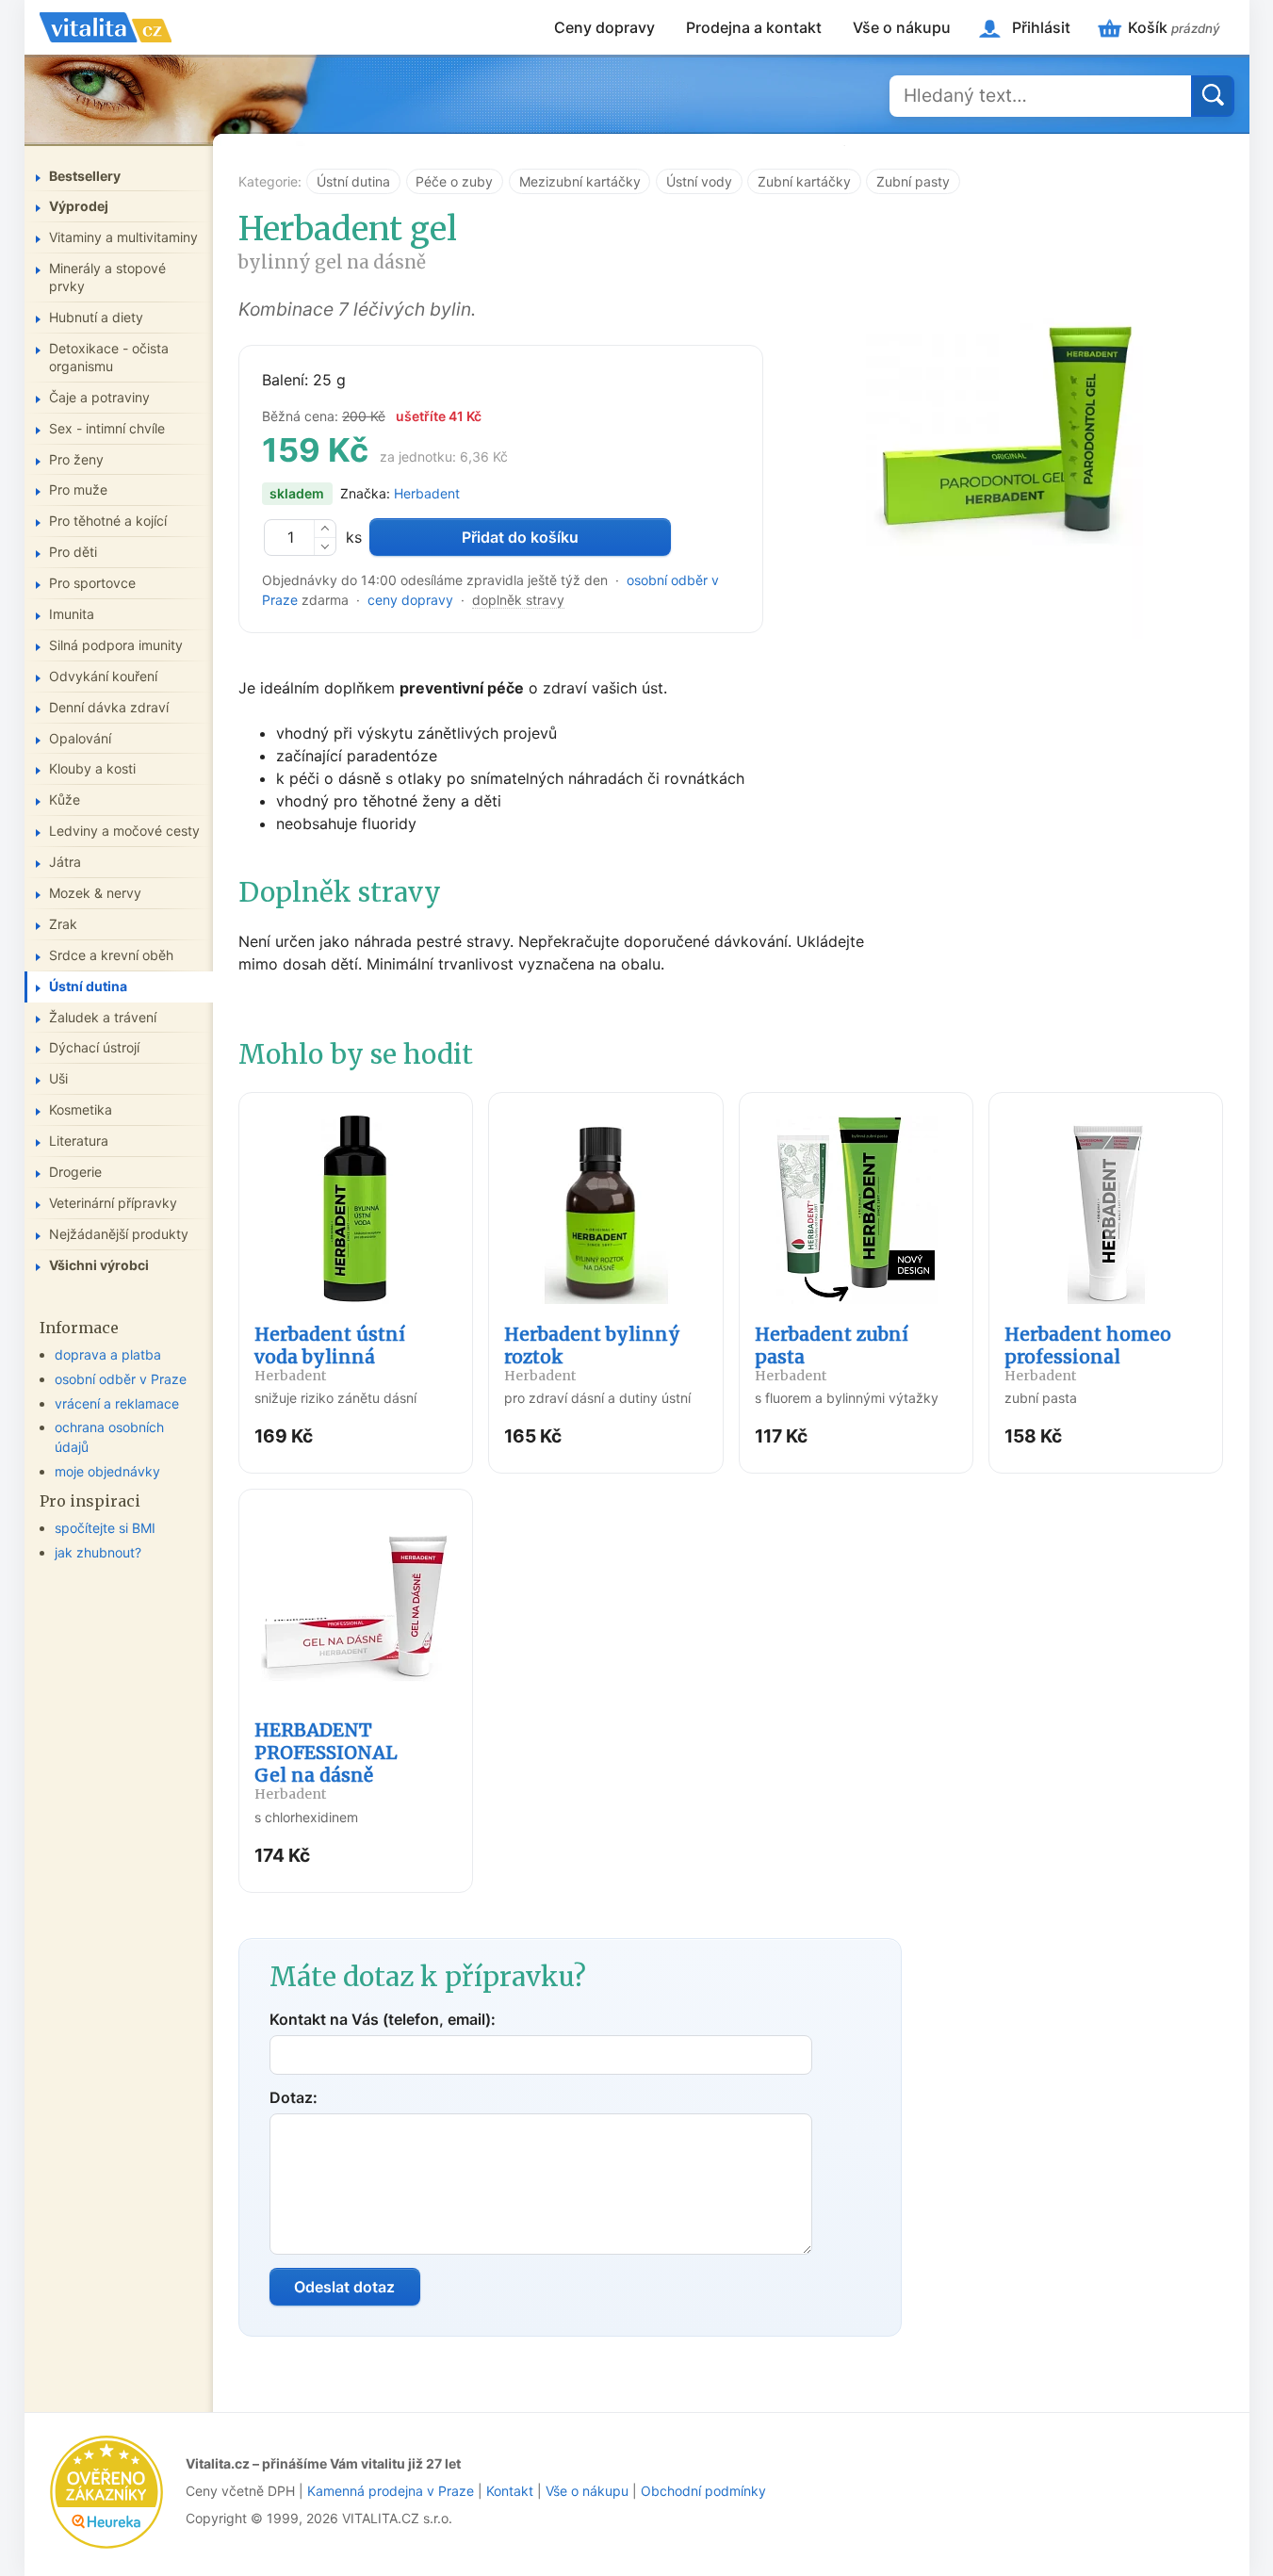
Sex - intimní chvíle (107, 428)
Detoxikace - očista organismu (109, 357)
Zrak (63, 924)
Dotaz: (294, 2097)
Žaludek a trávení (103, 1017)
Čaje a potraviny (99, 397)
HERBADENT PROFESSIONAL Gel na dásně (326, 1761)
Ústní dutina (353, 181)
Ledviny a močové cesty (124, 831)
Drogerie (75, 1172)
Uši (58, 1078)
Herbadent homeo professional (1088, 1353)
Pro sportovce (92, 583)
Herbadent (427, 493)
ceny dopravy (410, 600)
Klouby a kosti (92, 768)
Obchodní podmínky (703, 2491)
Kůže (65, 799)
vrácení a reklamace (117, 1403)
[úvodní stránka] (106, 27)
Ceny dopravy (604, 27)
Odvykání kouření (103, 676)
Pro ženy (76, 459)
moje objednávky (107, 1471)
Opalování (80, 738)
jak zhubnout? (98, 1552)
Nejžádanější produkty (119, 1234)
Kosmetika (81, 1109)
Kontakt (510, 2491)
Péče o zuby (454, 181)
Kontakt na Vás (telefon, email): (383, 2019)
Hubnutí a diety (96, 317)
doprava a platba (108, 1354)
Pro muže (78, 489)
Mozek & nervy (95, 893)
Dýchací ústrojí (94, 1047)
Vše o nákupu (902, 27)
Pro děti (73, 552)
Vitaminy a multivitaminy (123, 237)
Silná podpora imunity (116, 645)
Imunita (72, 614)
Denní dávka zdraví (109, 707)
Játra (65, 862)
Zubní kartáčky (804, 181)
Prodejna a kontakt (754, 27)
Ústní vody (699, 181)
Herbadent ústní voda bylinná (330, 1353)
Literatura (79, 1141)
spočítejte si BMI (105, 1528)
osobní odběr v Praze (121, 1379)
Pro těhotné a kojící (108, 521)
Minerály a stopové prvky (107, 277)
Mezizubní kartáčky (580, 181)
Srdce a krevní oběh (111, 955)
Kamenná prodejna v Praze (391, 2491)
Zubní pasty (913, 181)
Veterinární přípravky (113, 1203)
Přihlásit (1041, 27)
